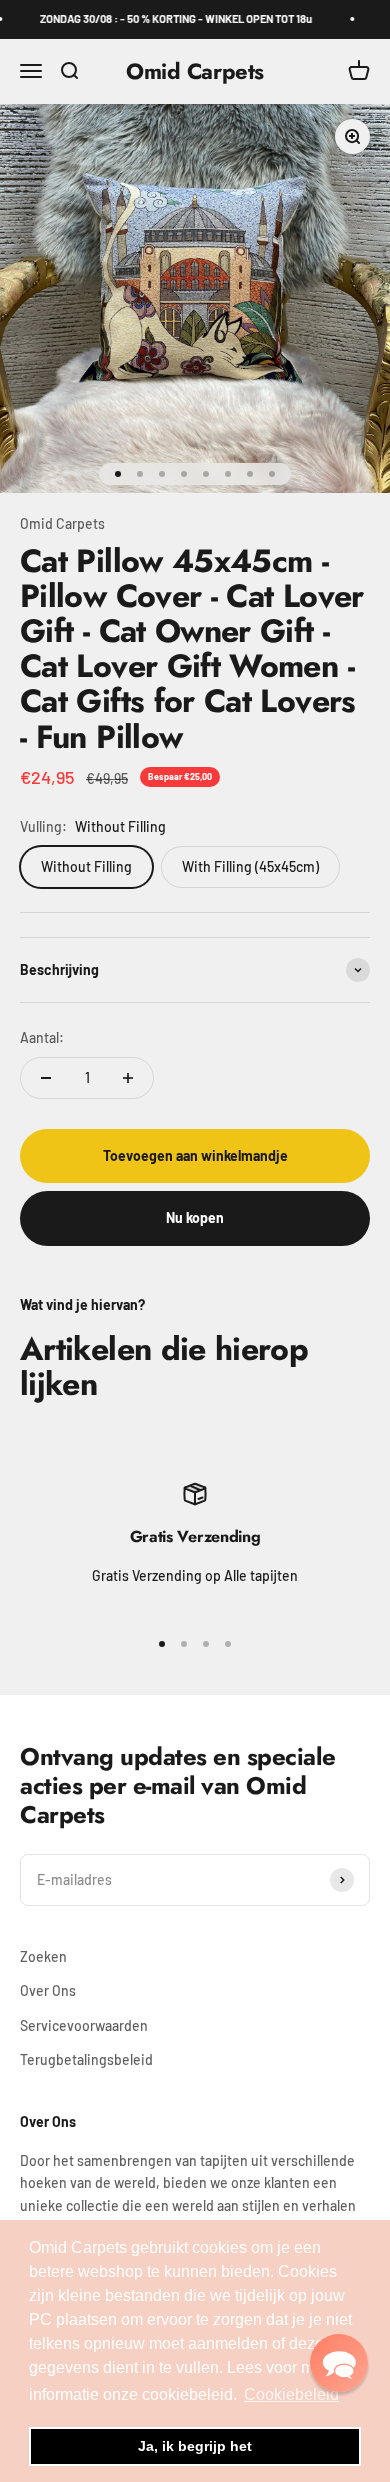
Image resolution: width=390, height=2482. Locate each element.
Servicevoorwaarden (84, 2025)
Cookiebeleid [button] (291, 2394)
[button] (339, 2363)
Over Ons (48, 1990)
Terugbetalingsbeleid (86, 2059)
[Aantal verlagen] (46, 1078)
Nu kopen (195, 1217)
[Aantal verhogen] (128, 1078)
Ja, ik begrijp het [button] (195, 2446)
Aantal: (42, 1037)
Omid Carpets (62, 523)
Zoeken (43, 1956)
